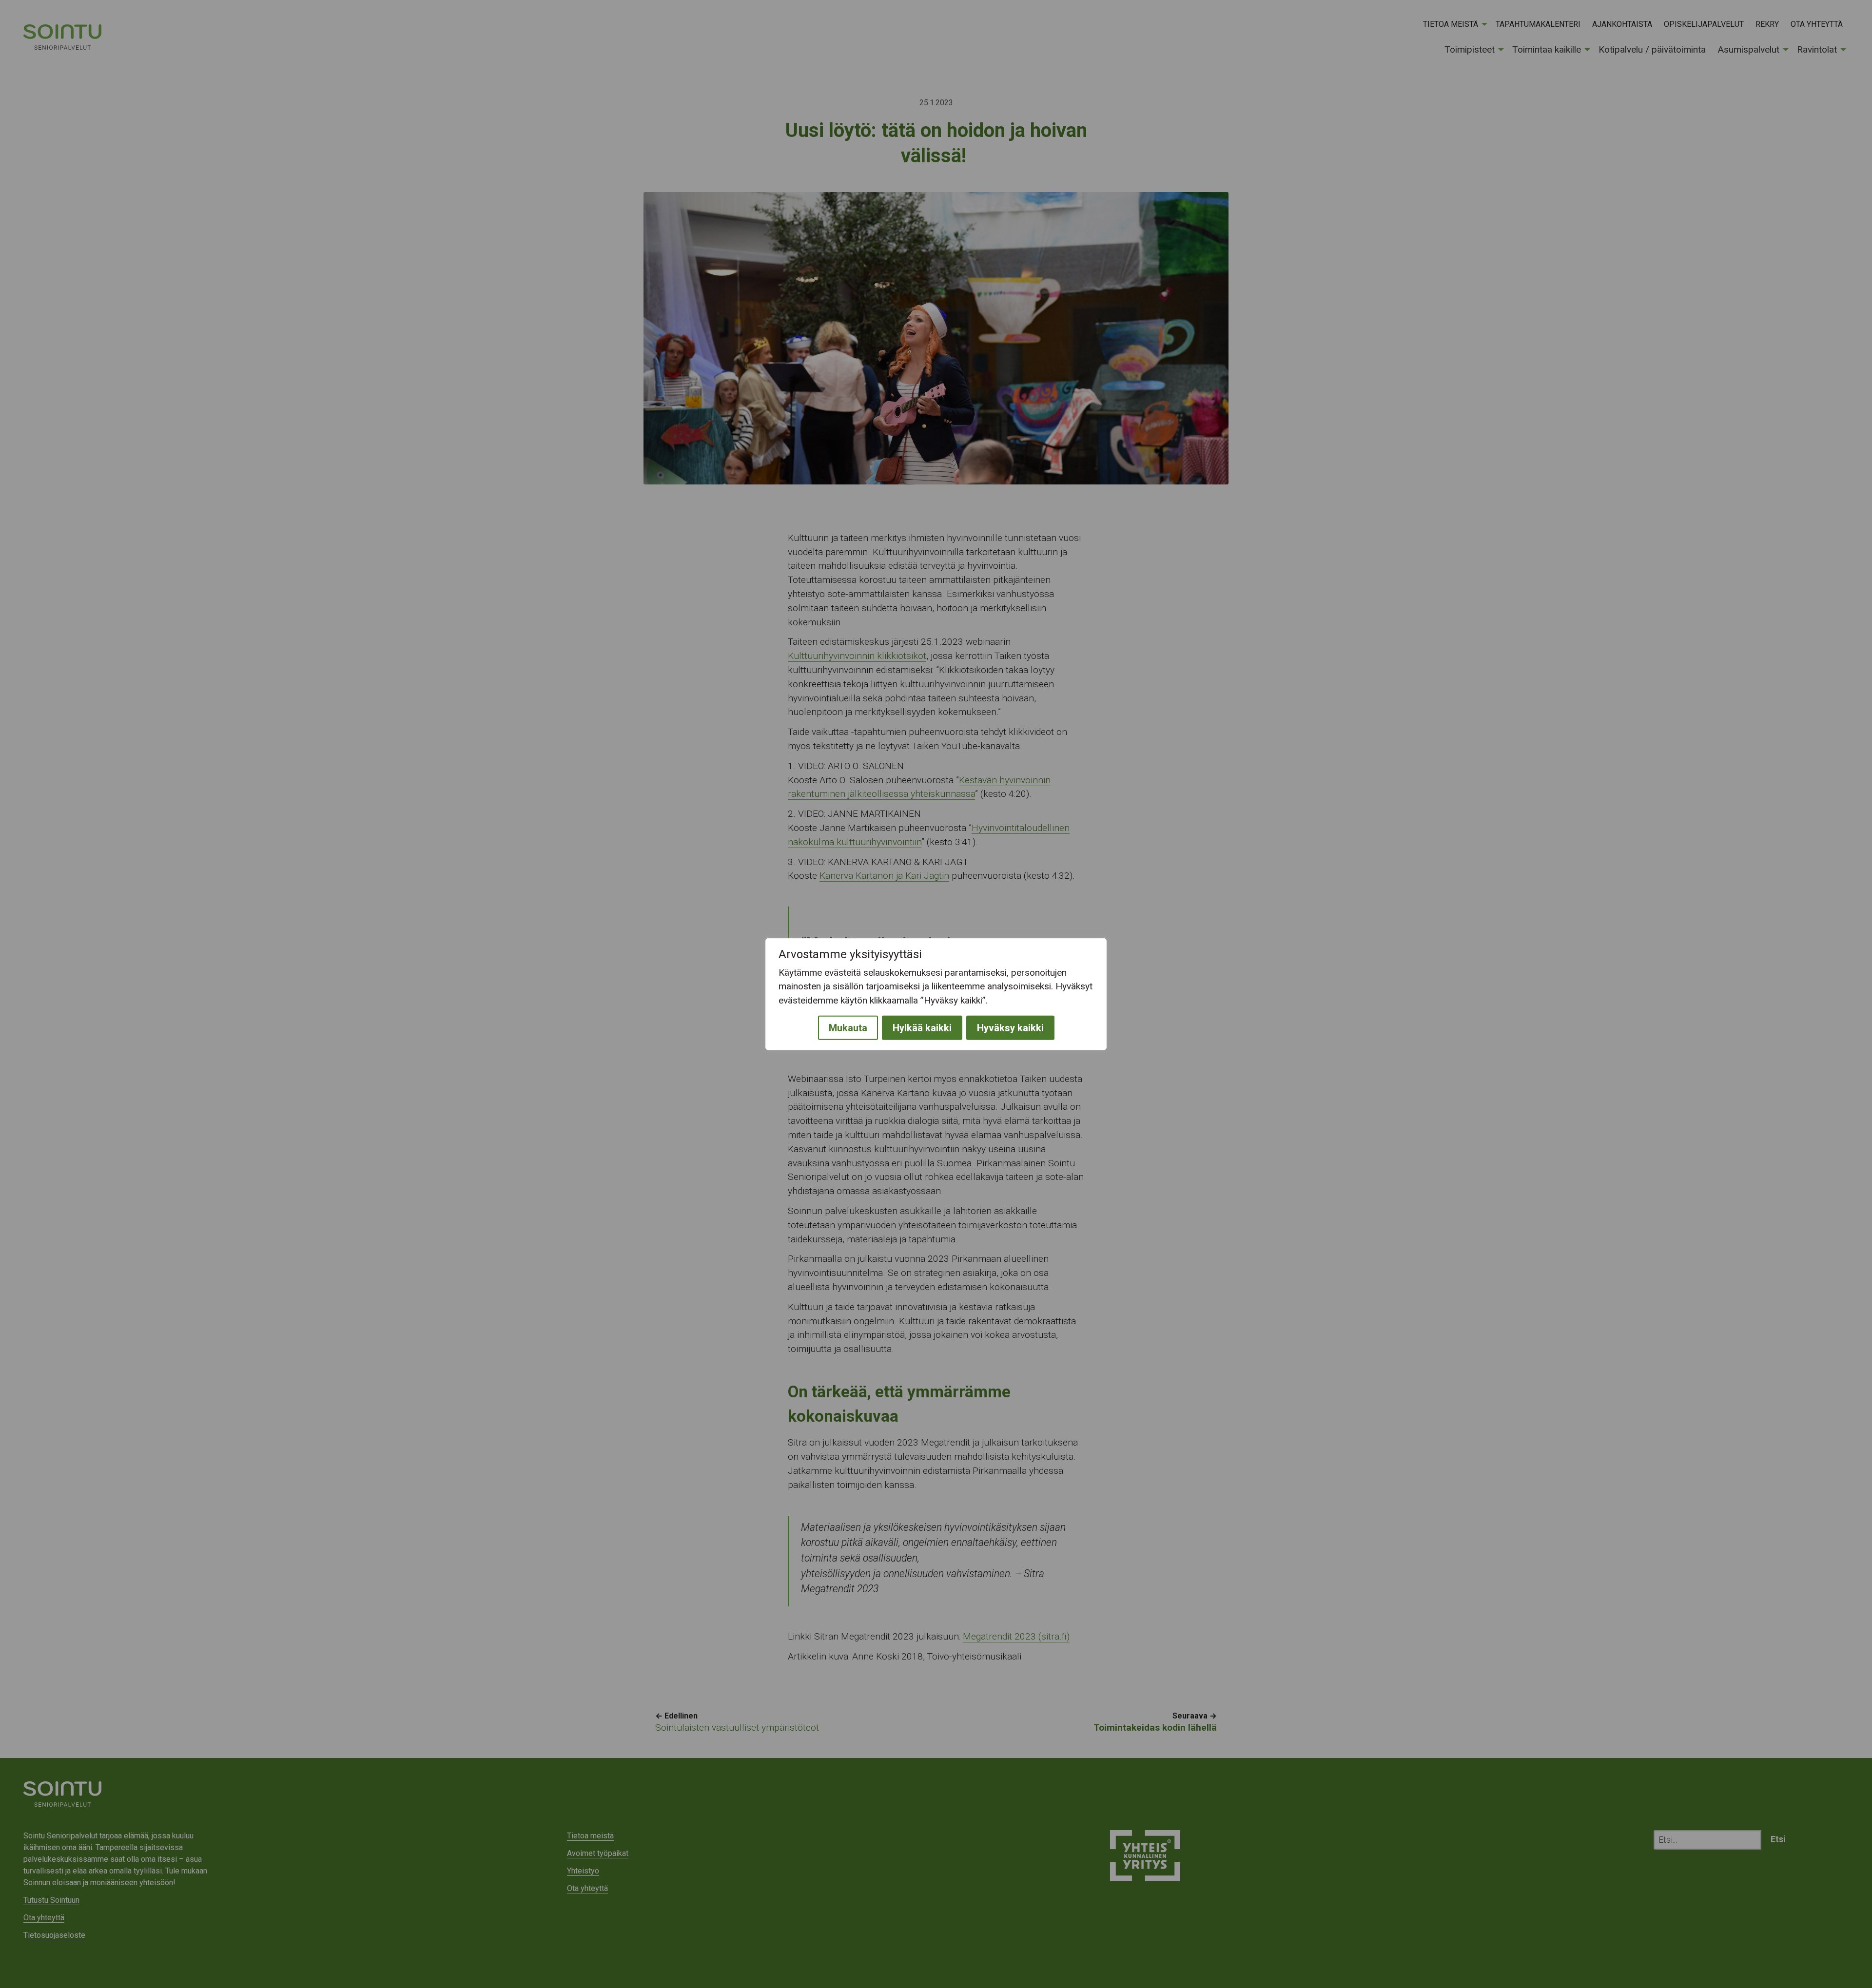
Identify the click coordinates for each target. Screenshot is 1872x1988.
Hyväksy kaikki (1010, 1028)
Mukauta (848, 1028)
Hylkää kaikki (922, 1028)
